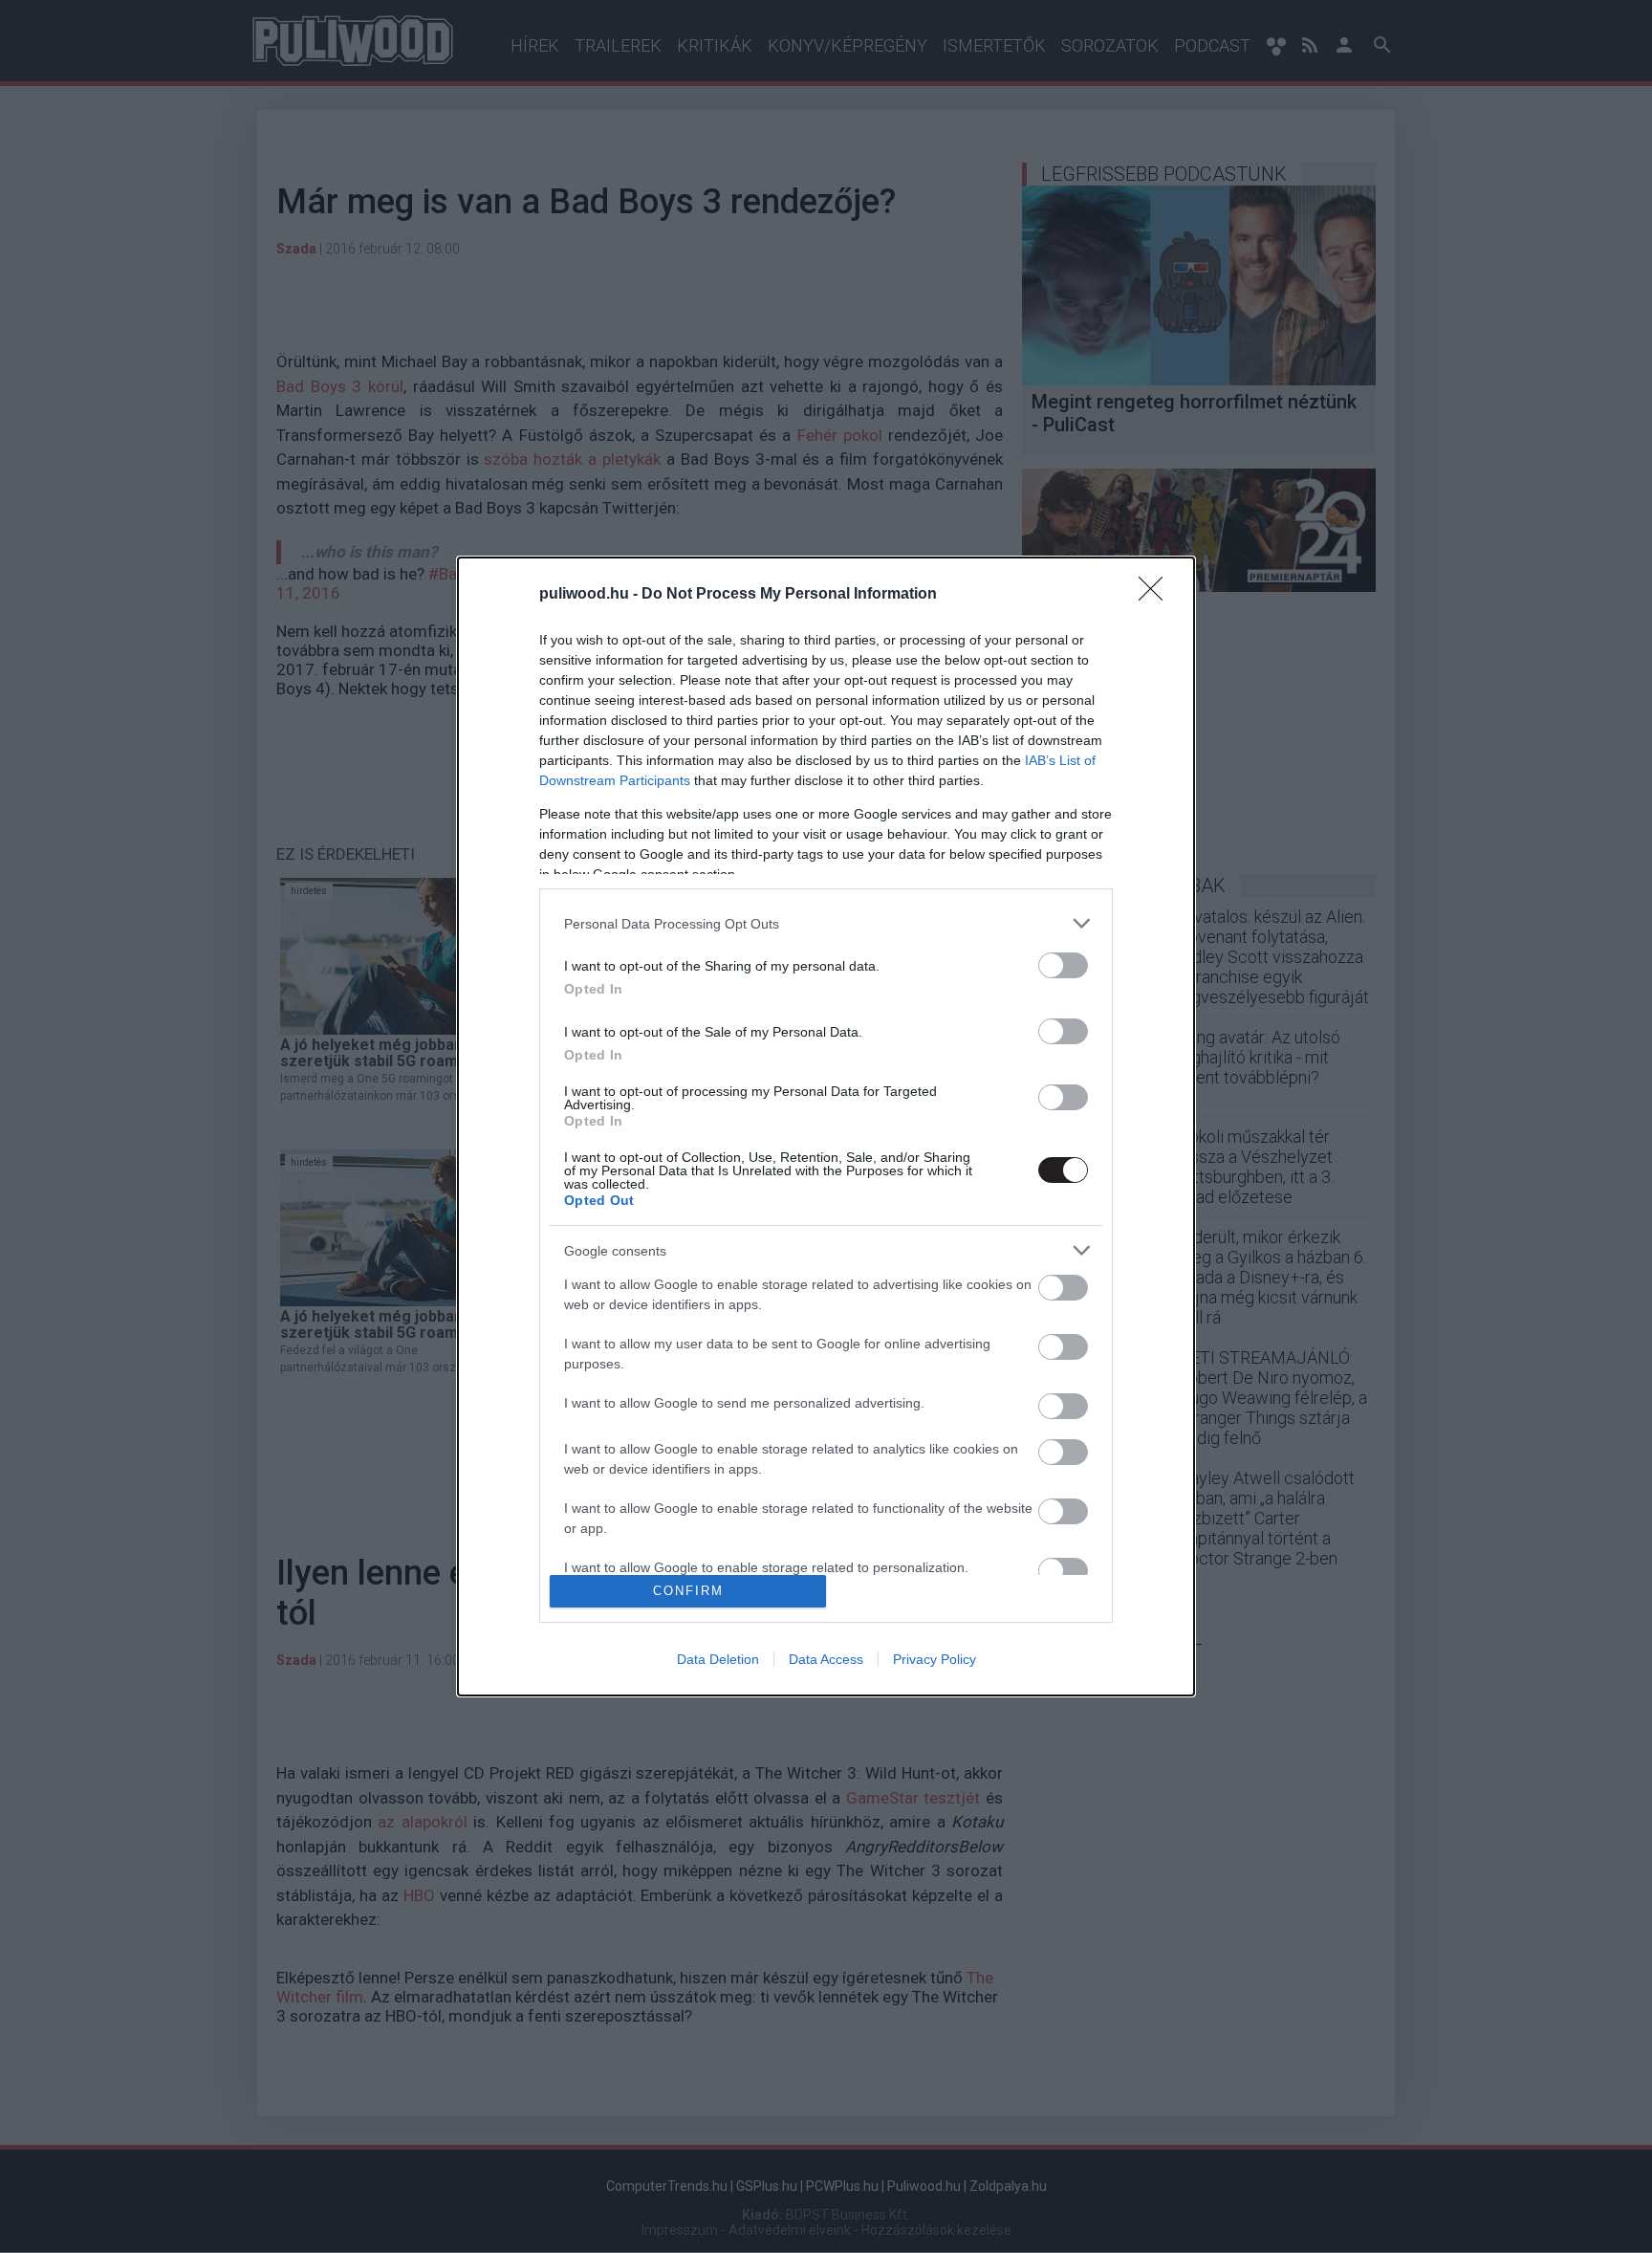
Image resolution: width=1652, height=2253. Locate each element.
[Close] (1157, 595)
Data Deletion (718, 1659)
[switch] (1063, 965)
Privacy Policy (935, 1659)
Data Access (826, 1659)
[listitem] (826, 923)
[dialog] (826, 1126)
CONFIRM (688, 1591)
